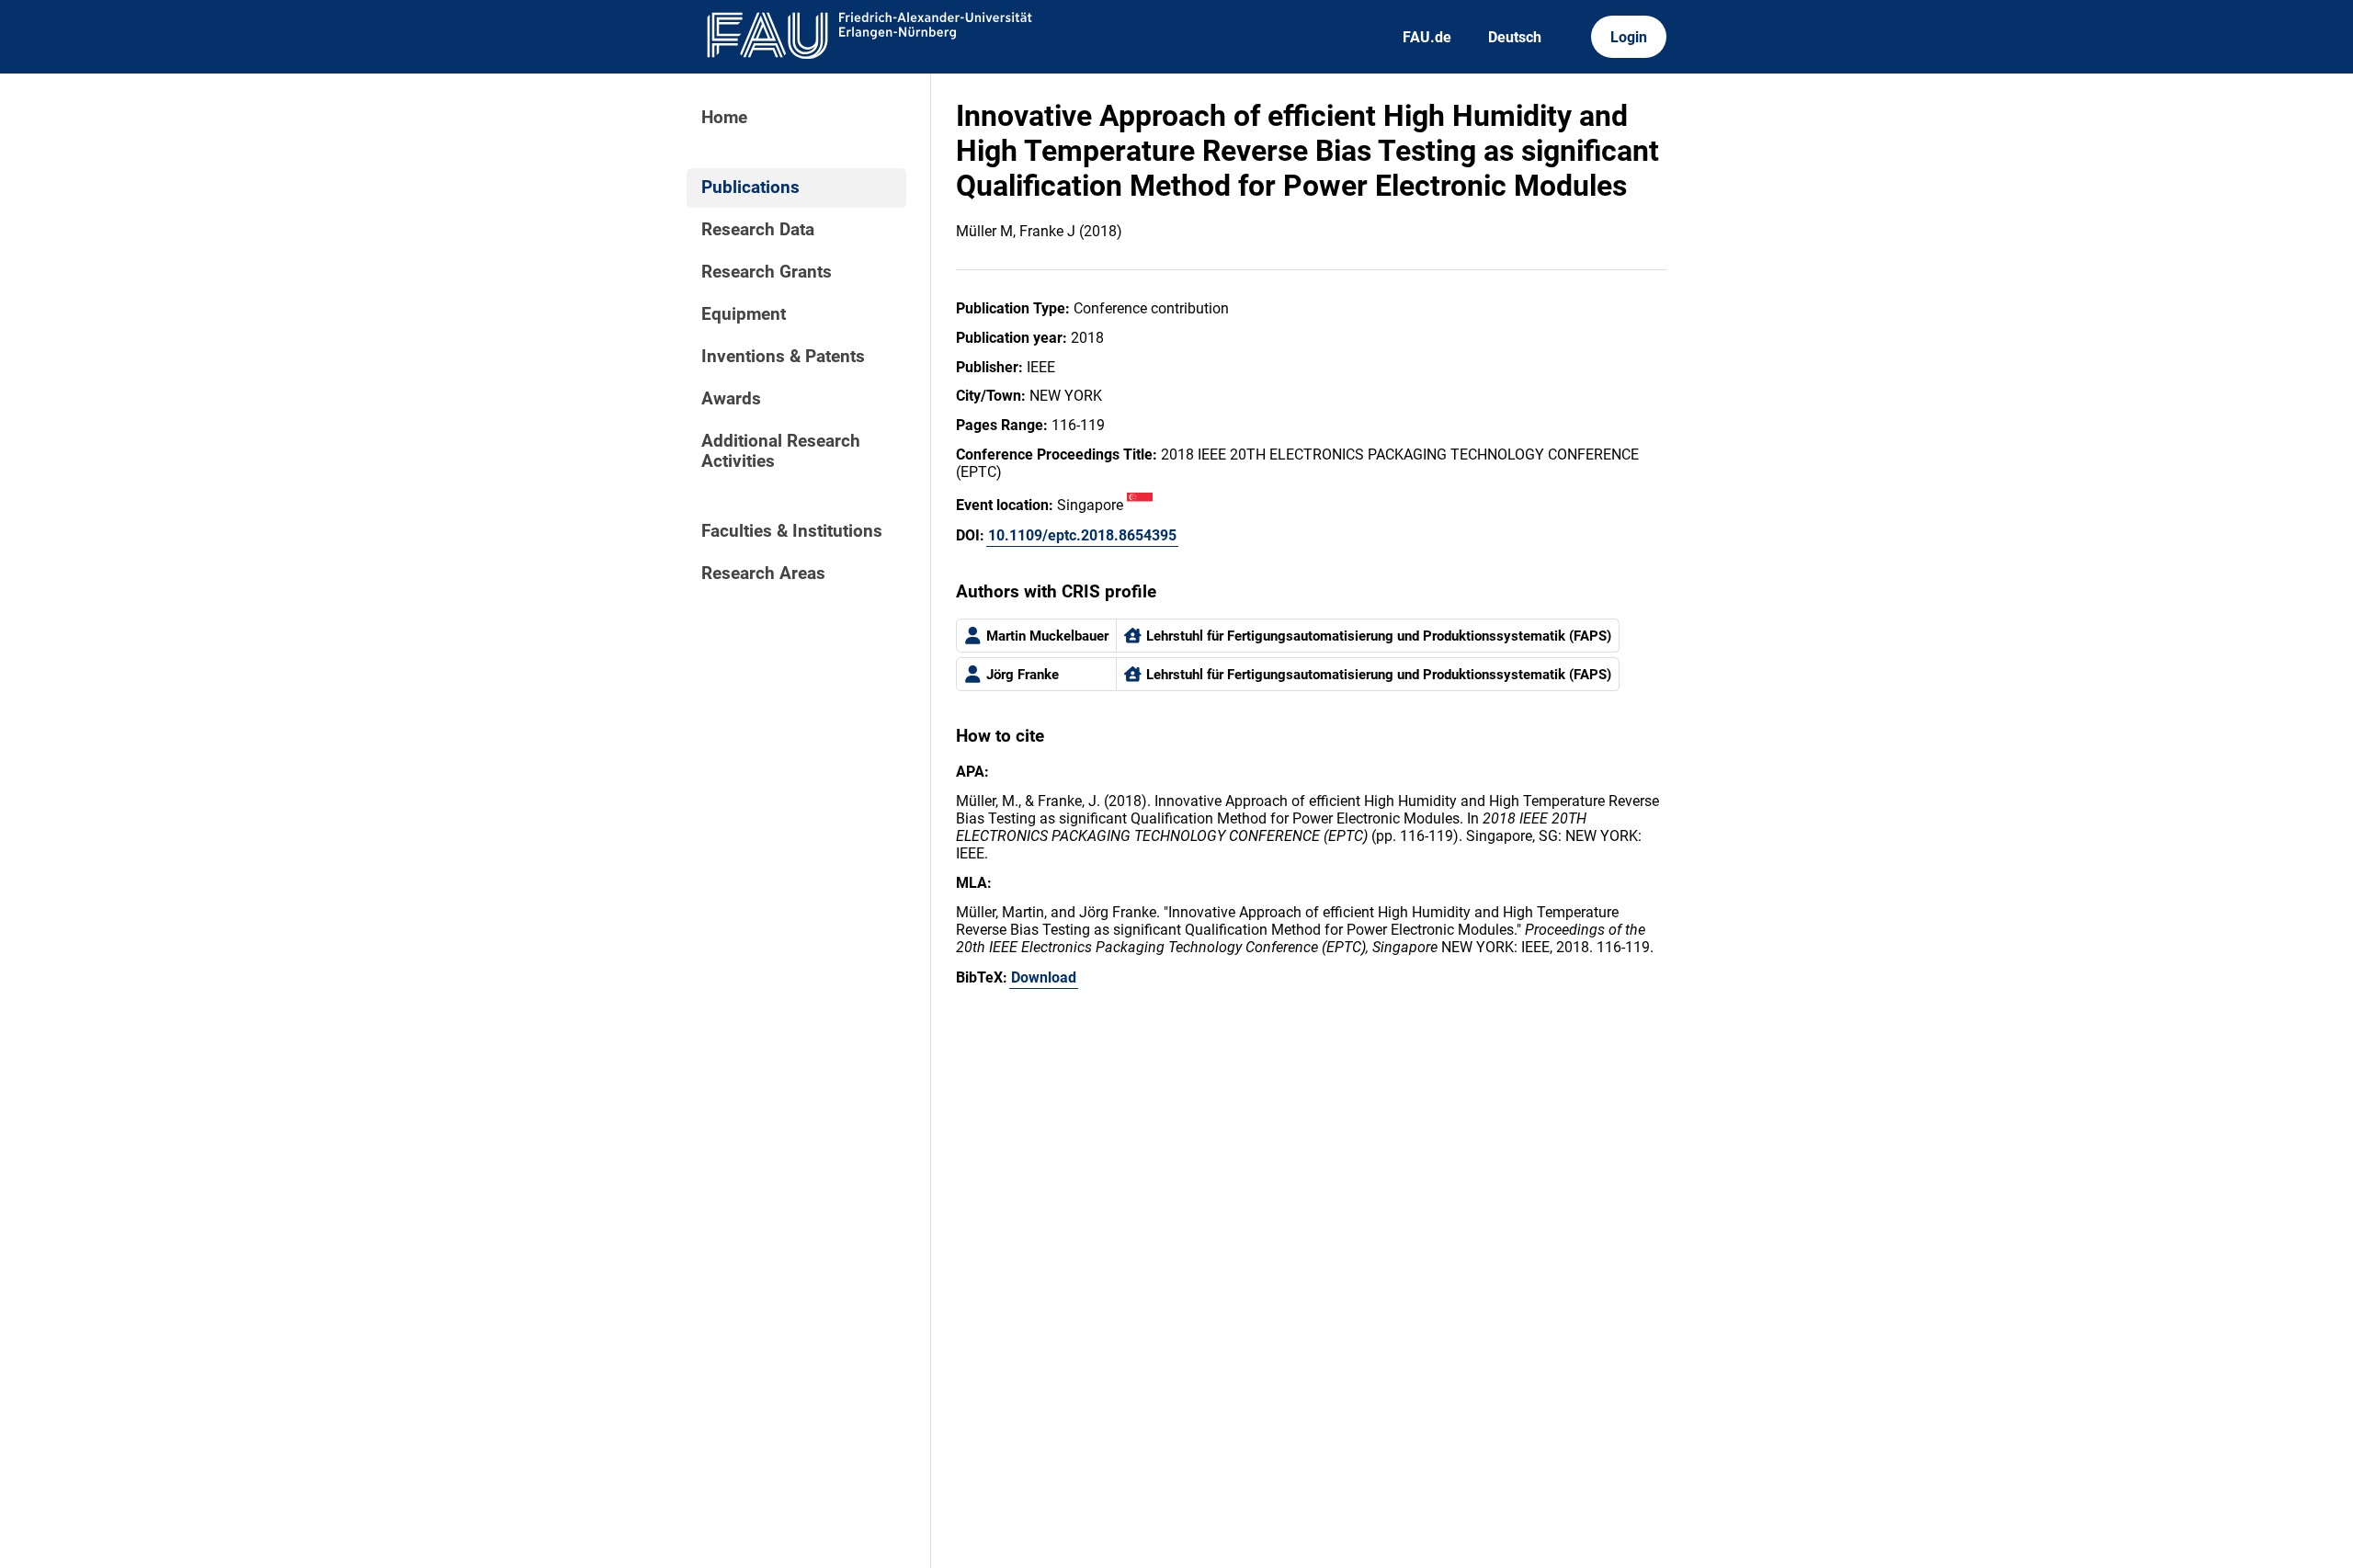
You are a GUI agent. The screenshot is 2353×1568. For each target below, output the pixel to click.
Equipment (744, 314)
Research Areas (763, 574)
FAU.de (1427, 37)
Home (724, 118)
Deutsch (1515, 37)
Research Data (758, 230)
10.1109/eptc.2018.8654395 (1082, 535)
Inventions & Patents (783, 357)
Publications (750, 187)
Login (1629, 37)
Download (1044, 977)
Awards (731, 399)
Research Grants (767, 272)
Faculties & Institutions (792, 531)
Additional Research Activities (781, 451)
